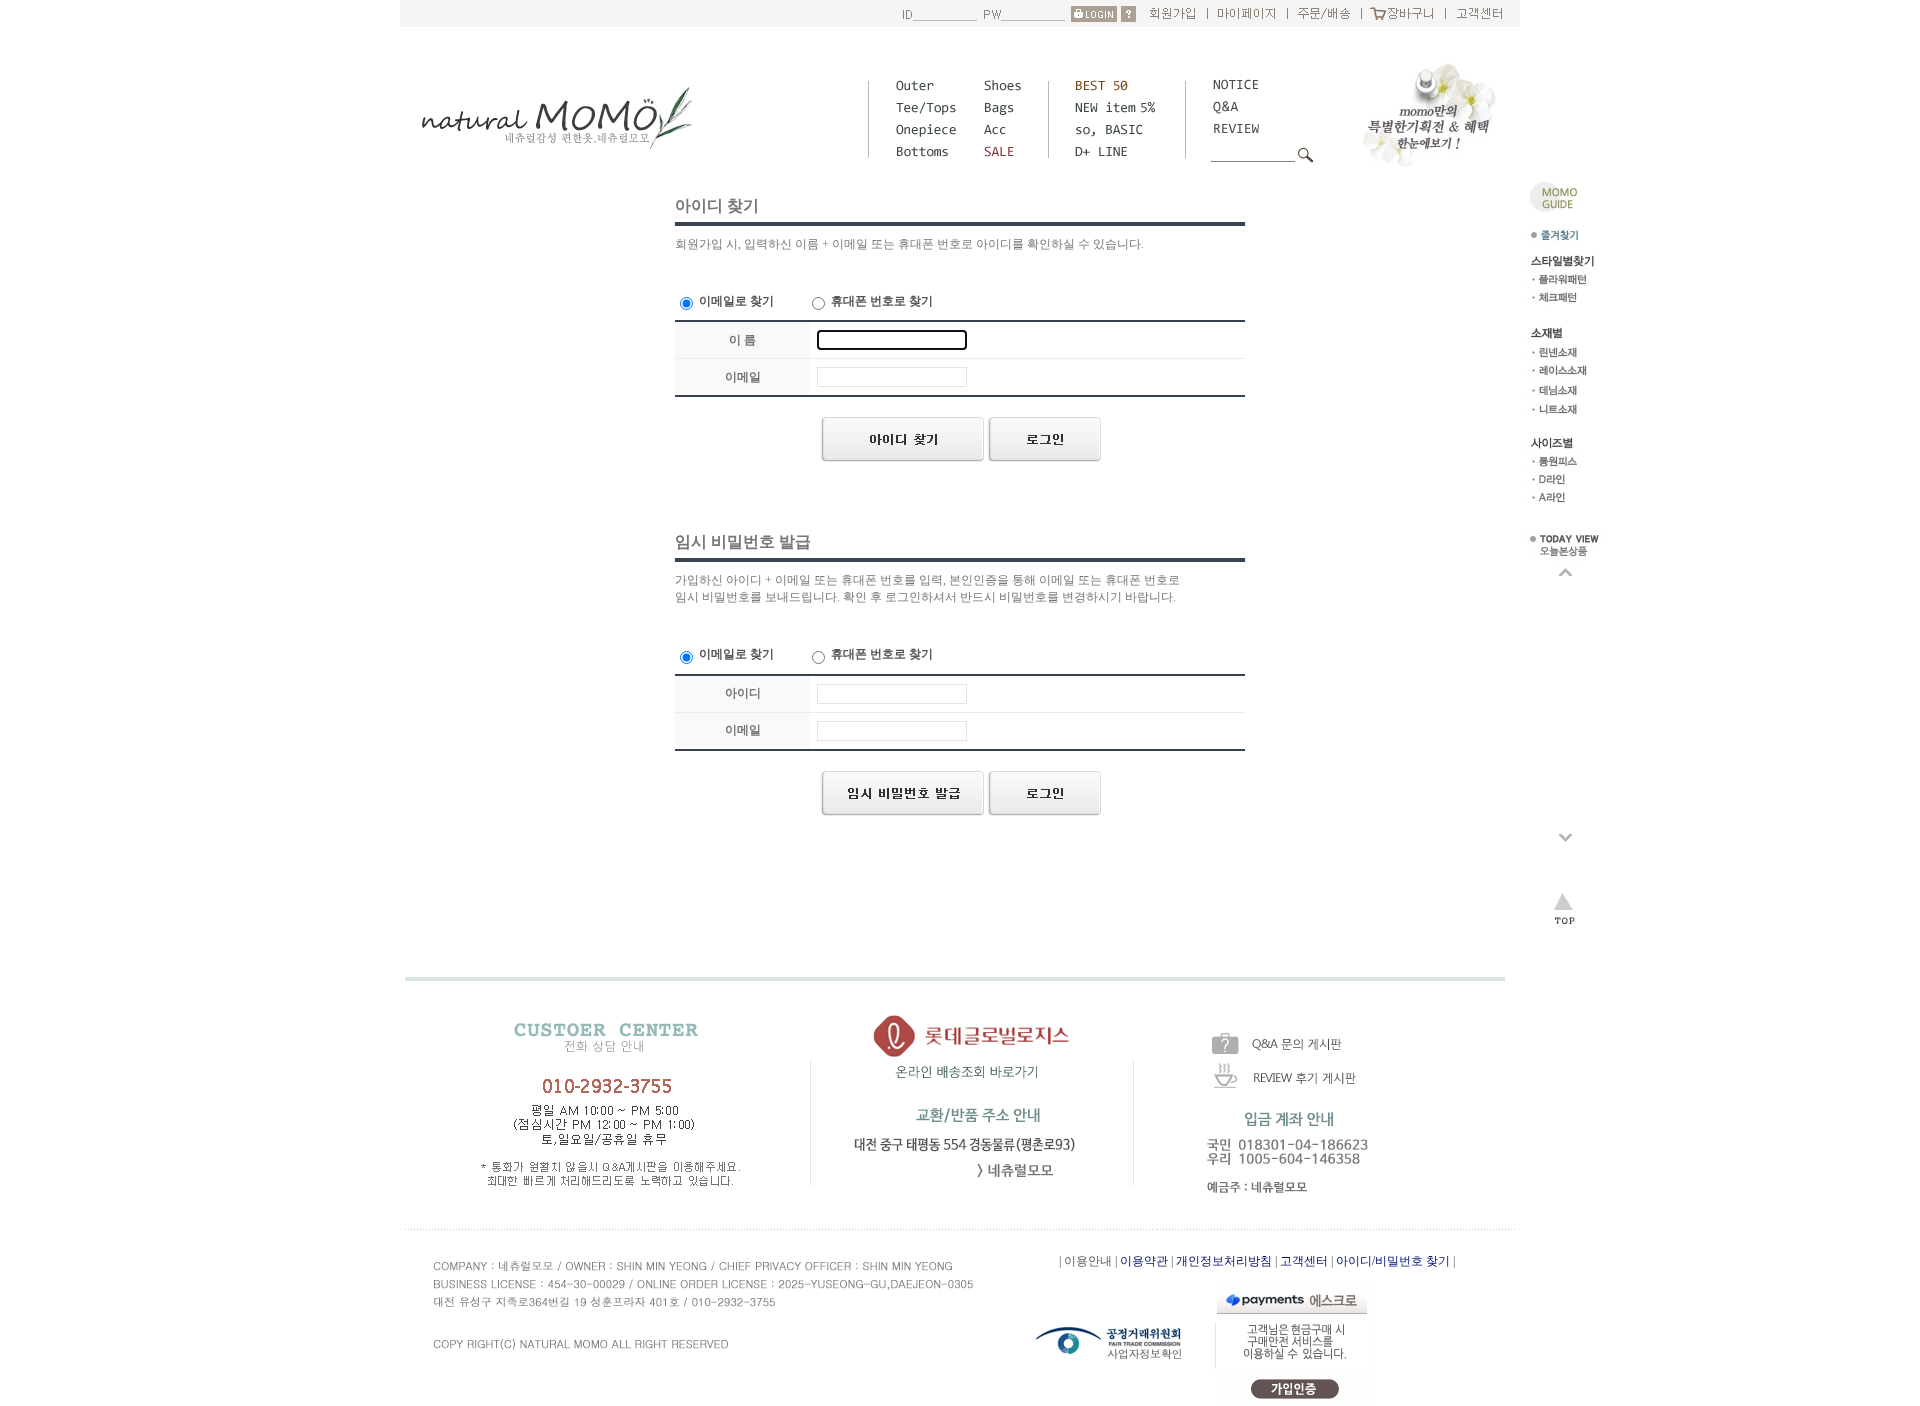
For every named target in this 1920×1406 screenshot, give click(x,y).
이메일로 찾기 (735, 301)
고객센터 (1304, 1261)
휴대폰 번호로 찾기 (880, 301)
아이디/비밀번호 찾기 (1393, 1261)
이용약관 (1144, 1261)
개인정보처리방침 (1224, 1261)
